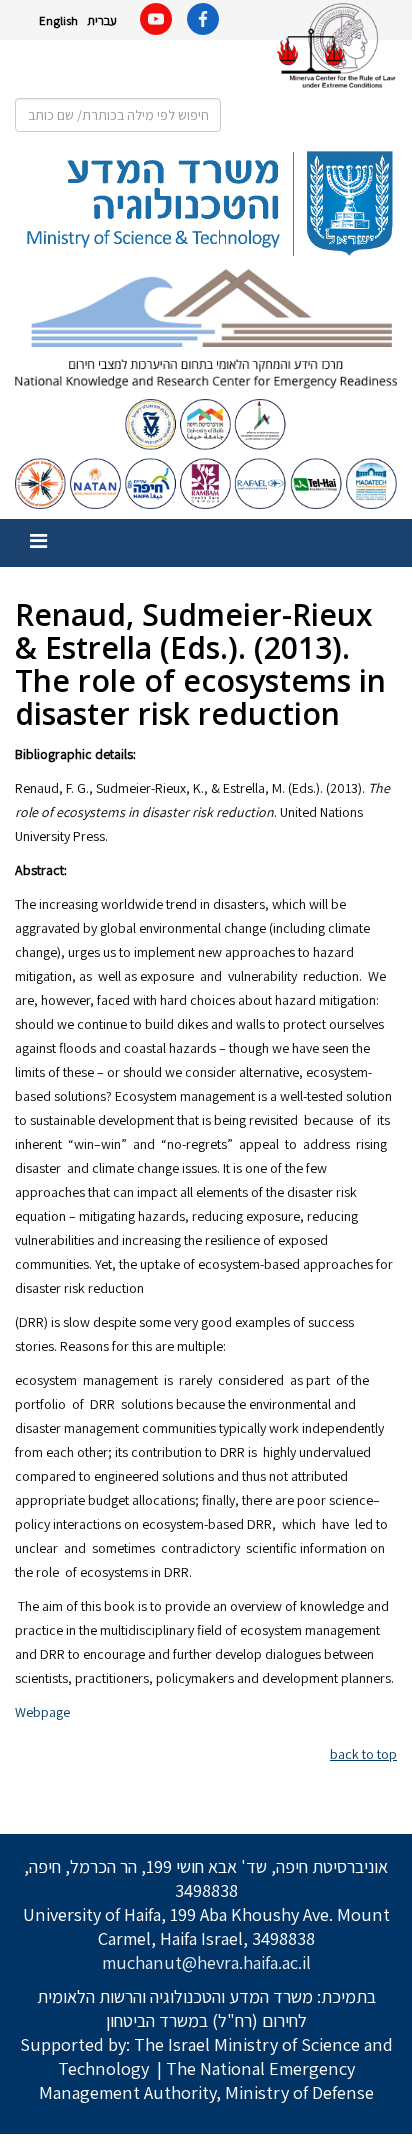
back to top (363, 1754)
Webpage (42, 1712)
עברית (102, 20)
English (58, 20)
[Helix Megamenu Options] (38, 541)
